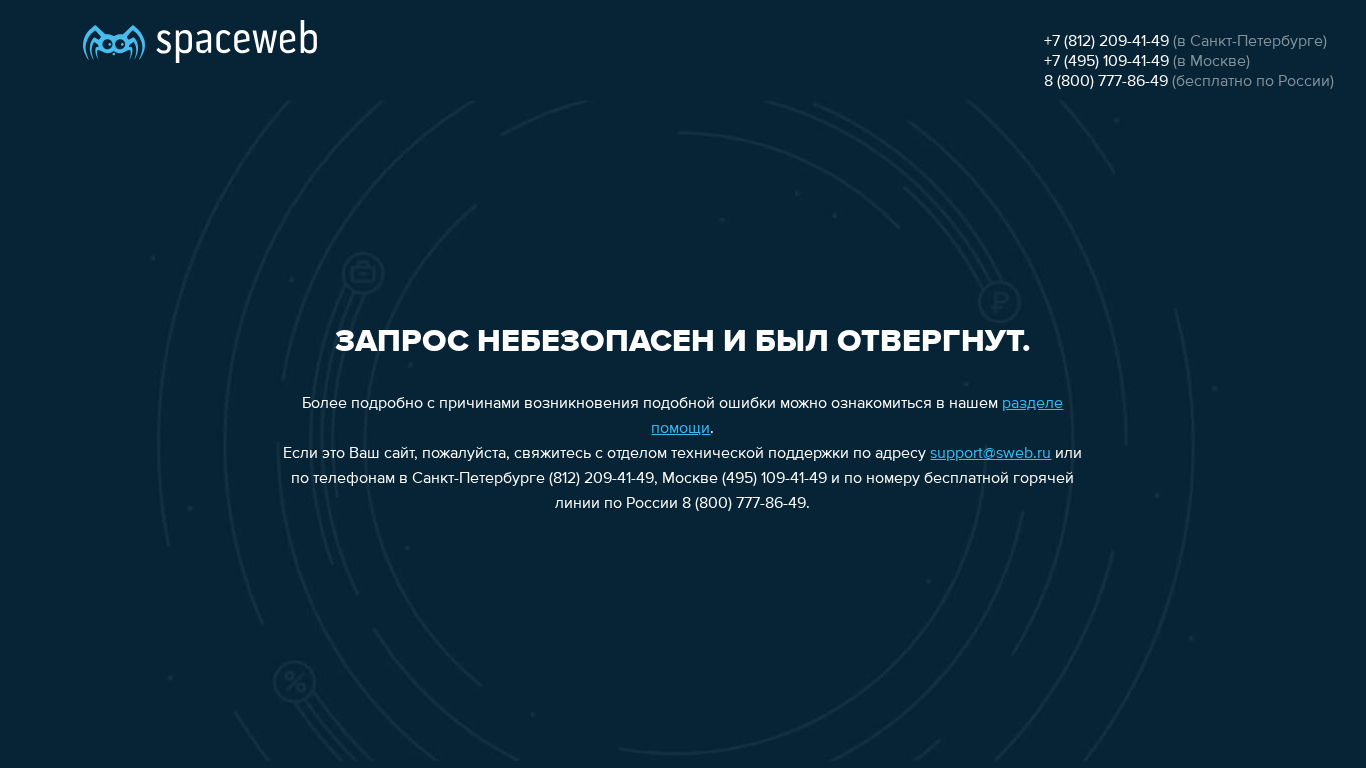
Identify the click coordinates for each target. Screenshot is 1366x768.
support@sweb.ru (990, 454)
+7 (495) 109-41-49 (1106, 62)
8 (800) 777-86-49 (1106, 82)
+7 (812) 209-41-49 (1106, 42)
